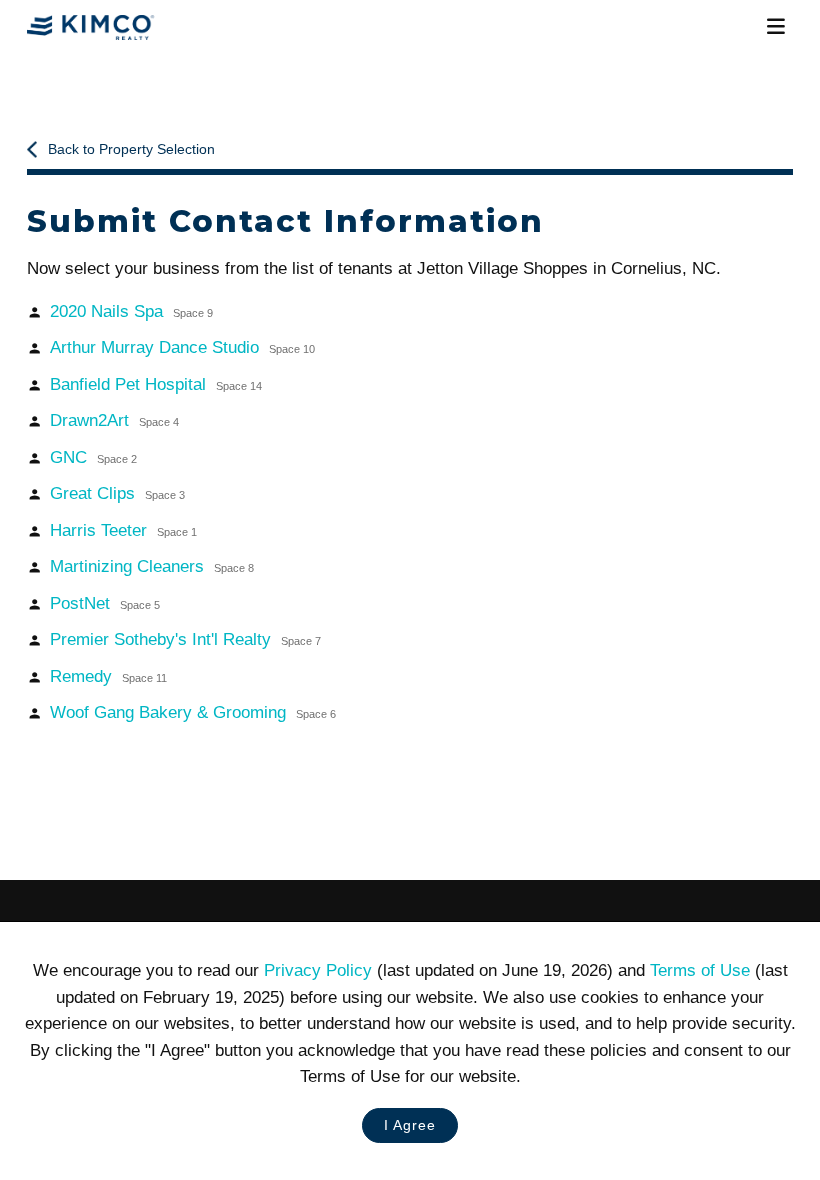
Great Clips (117, 493)
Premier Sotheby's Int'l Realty (185, 639)
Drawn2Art (114, 420)
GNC (93, 457)
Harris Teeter (123, 530)
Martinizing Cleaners (151, 566)
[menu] (776, 27)
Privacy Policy (318, 970)
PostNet (104, 603)
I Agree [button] (410, 1125)
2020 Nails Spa (131, 311)
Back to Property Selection (131, 149)
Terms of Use (700, 970)
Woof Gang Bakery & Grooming (192, 712)
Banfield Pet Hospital (155, 384)
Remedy (108, 676)
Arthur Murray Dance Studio (182, 347)
